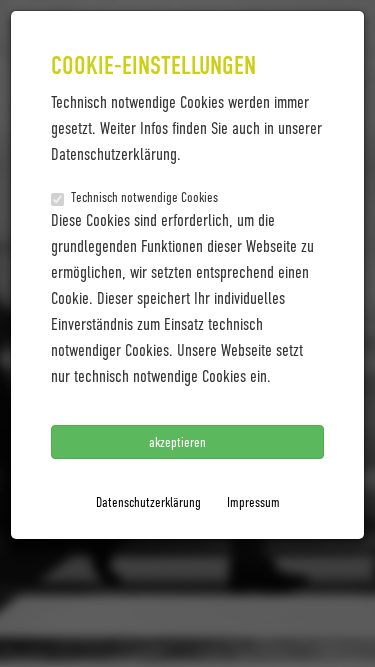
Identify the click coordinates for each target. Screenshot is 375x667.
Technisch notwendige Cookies (144, 196)
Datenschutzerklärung (148, 501)
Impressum (253, 501)
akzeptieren (179, 441)
